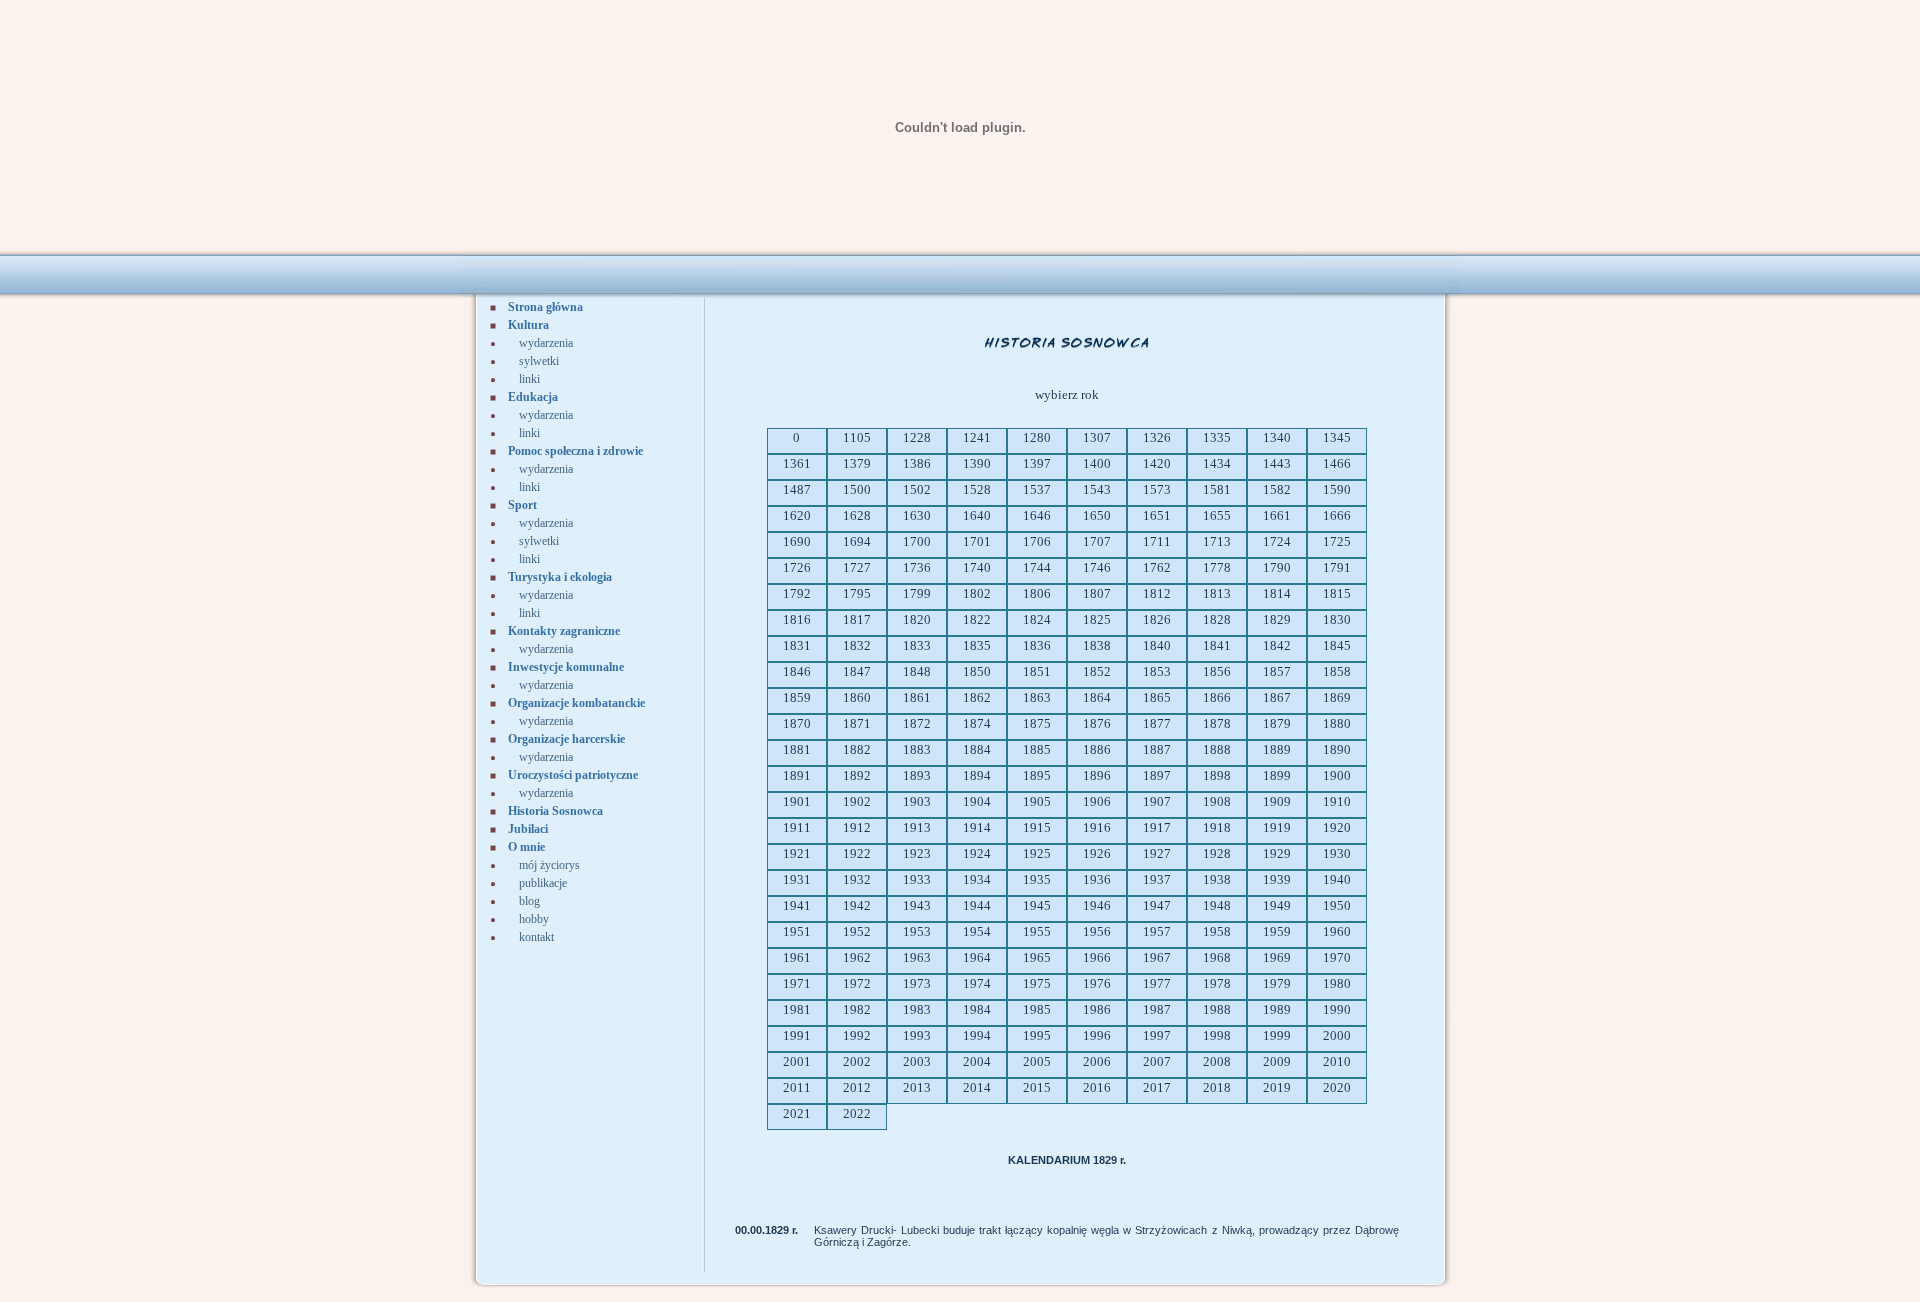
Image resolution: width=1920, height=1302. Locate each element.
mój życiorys (549, 865)
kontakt (536, 937)
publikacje (543, 883)
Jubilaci (528, 829)
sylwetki (539, 361)
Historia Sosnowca (555, 811)
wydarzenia (546, 343)
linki (529, 379)
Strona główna (545, 307)
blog (529, 901)
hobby (534, 919)
